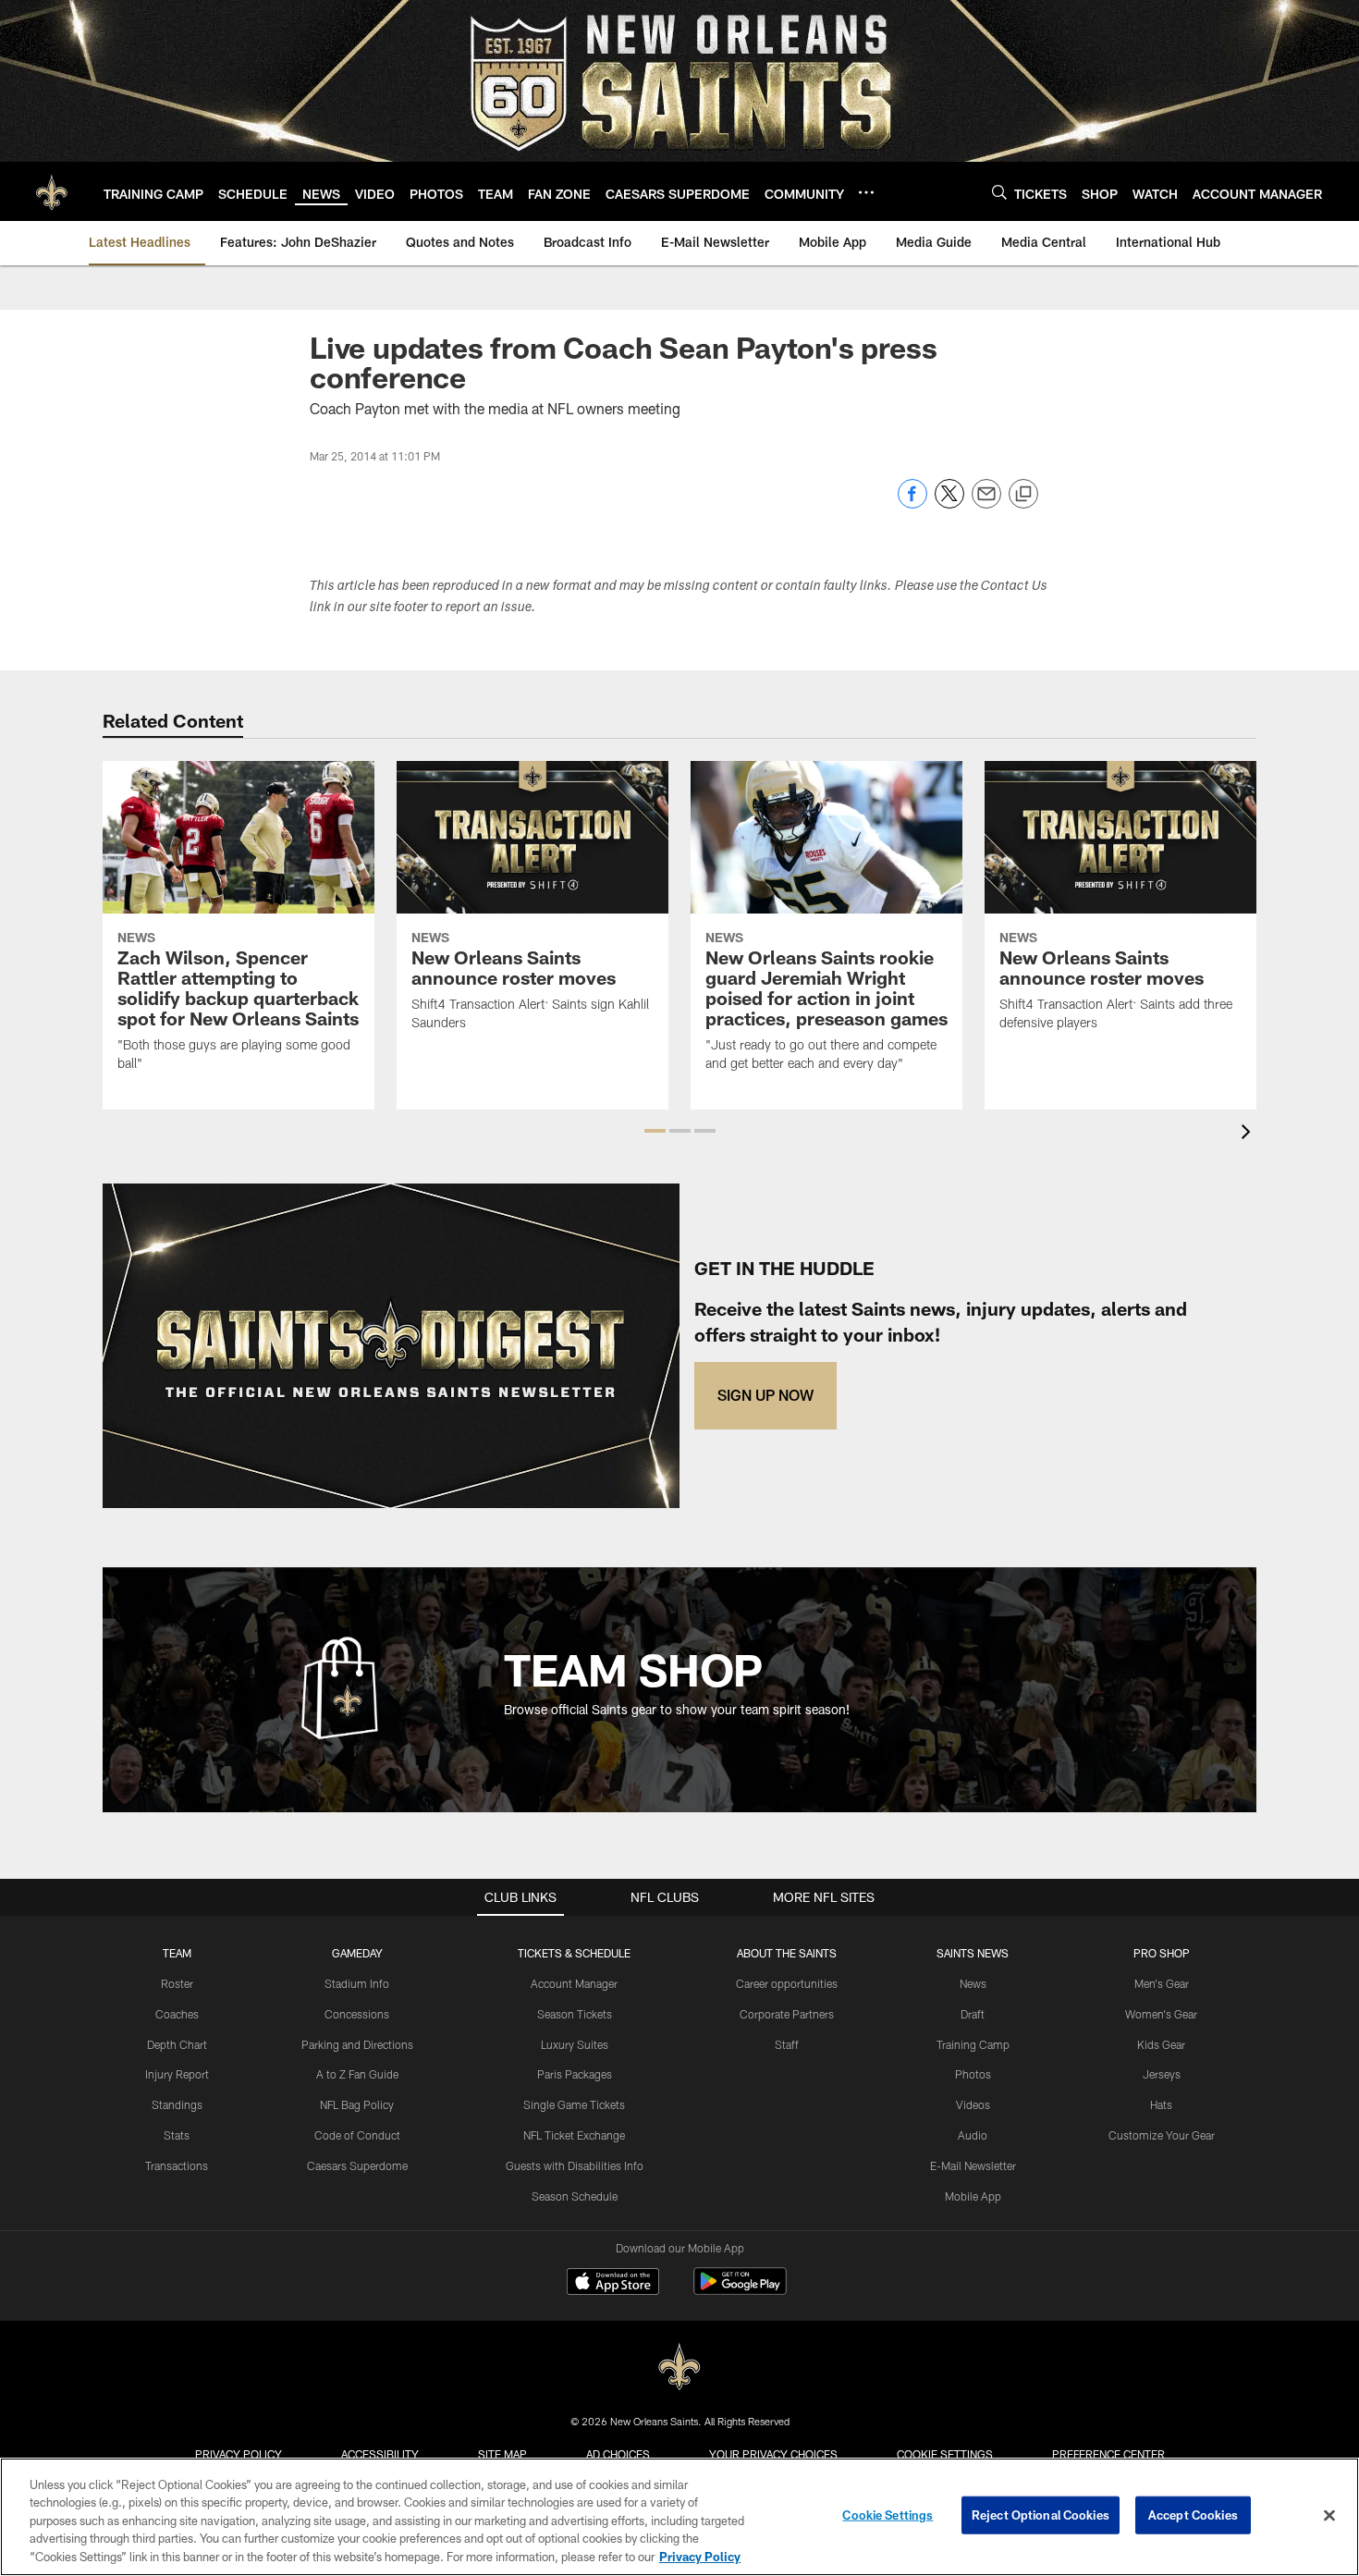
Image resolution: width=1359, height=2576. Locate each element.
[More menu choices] (866, 192)
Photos (973, 2074)
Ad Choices (618, 2454)
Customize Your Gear (1162, 2135)
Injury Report (177, 2074)
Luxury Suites (575, 2044)
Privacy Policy (239, 2454)
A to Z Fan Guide (357, 2074)
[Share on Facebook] (912, 503)
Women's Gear (1161, 2014)
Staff (787, 2044)
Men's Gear (1162, 1983)
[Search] (999, 192)
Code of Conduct (357, 2135)
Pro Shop (1162, 1953)
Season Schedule (575, 2196)
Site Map (502, 2454)
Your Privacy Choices (773, 2454)
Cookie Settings (945, 2454)
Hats (1161, 2104)
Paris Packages (575, 2074)
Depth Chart (177, 2044)
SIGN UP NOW (765, 1395)
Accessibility (380, 2454)
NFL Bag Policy (357, 2104)
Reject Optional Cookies (1041, 2515)
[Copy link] (1023, 495)
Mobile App (973, 2196)
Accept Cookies (1193, 2515)
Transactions (177, 2165)
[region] (679, 2517)
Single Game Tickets (574, 2104)
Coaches (177, 2014)
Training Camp (973, 2044)
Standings (177, 2104)
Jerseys (1162, 2074)
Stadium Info (357, 1983)
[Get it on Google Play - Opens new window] (740, 2291)
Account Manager (574, 1983)
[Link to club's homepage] (52, 191)
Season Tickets (575, 2014)
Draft (973, 2014)
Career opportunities (787, 1983)
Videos (973, 2104)
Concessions (357, 2014)
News (973, 1983)
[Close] (1329, 2516)
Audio (973, 2135)
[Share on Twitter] (949, 503)
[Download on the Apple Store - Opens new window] (613, 2284)
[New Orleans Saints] (679, 2367)
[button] (655, 1131)
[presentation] (1249, 1134)
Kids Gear (1161, 2044)
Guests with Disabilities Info (575, 2165)
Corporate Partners (787, 2014)
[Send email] (986, 503)
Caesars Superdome (357, 2165)
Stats (177, 2135)
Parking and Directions (357, 2044)
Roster (177, 1983)
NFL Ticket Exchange (574, 2135)
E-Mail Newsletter (973, 2165)
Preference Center (1108, 2454)
